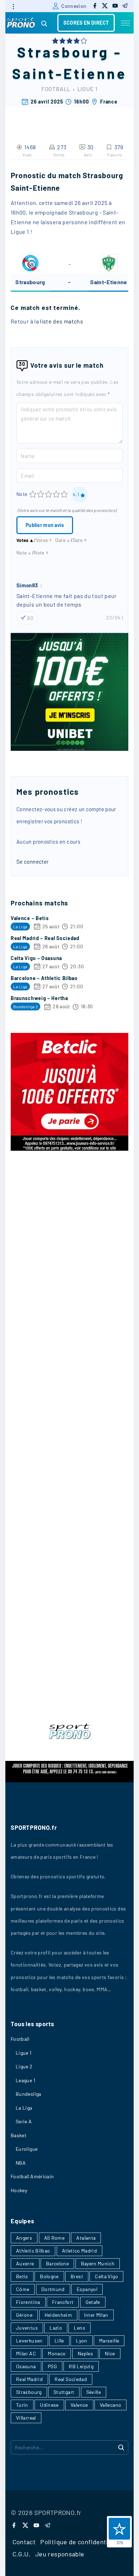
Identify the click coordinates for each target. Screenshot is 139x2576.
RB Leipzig (81, 2366)
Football (56, 89)
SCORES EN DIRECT (86, 23)
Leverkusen (29, 2341)
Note (22, 494)
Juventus (27, 2328)
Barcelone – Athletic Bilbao (44, 978)
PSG (52, 2366)
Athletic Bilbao (33, 2251)
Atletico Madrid (79, 2251)
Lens (79, 2328)
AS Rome (55, 2238)
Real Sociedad (71, 2379)
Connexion (74, 6)
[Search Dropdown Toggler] (44, 24)
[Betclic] (69, 1149)
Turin (22, 2405)
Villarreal (26, 2418)
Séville (94, 2392)
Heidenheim (58, 2315)
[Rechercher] (121, 2447)
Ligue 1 (88, 89)
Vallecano (110, 2405)
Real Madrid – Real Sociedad (45, 938)
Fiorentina (28, 2302)
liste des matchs (61, 321)
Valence (79, 2405)
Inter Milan (96, 2315)
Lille (59, 2341)
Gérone (24, 2315)
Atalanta (86, 2238)
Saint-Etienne (69, 73)
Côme (23, 2289)
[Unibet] (69, 749)
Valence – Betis (30, 918)
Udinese (49, 2405)
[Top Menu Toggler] (125, 23)
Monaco (57, 2353)
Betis (22, 2276)
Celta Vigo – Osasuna (36, 958)
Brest (77, 2276)
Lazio (56, 2328)
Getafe (93, 2302)
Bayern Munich (98, 2263)
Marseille (109, 2341)
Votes (25, 540)
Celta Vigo (106, 2276)
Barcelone (57, 2263)
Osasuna (26, 2366)
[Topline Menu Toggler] (13, 6)
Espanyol (87, 2289)
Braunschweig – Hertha (39, 998)
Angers (24, 2238)
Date (63, 540)
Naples (85, 2353)
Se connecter (32, 862)
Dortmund (53, 2289)
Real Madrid (29, 2379)
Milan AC (26, 2353)
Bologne (49, 2276)
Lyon (81, 2341)
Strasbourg (63, 52)
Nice (110, 2353)
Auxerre (25, 2263)
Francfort (63, 2302)
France (109, 102)
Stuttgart (64, 2392)
